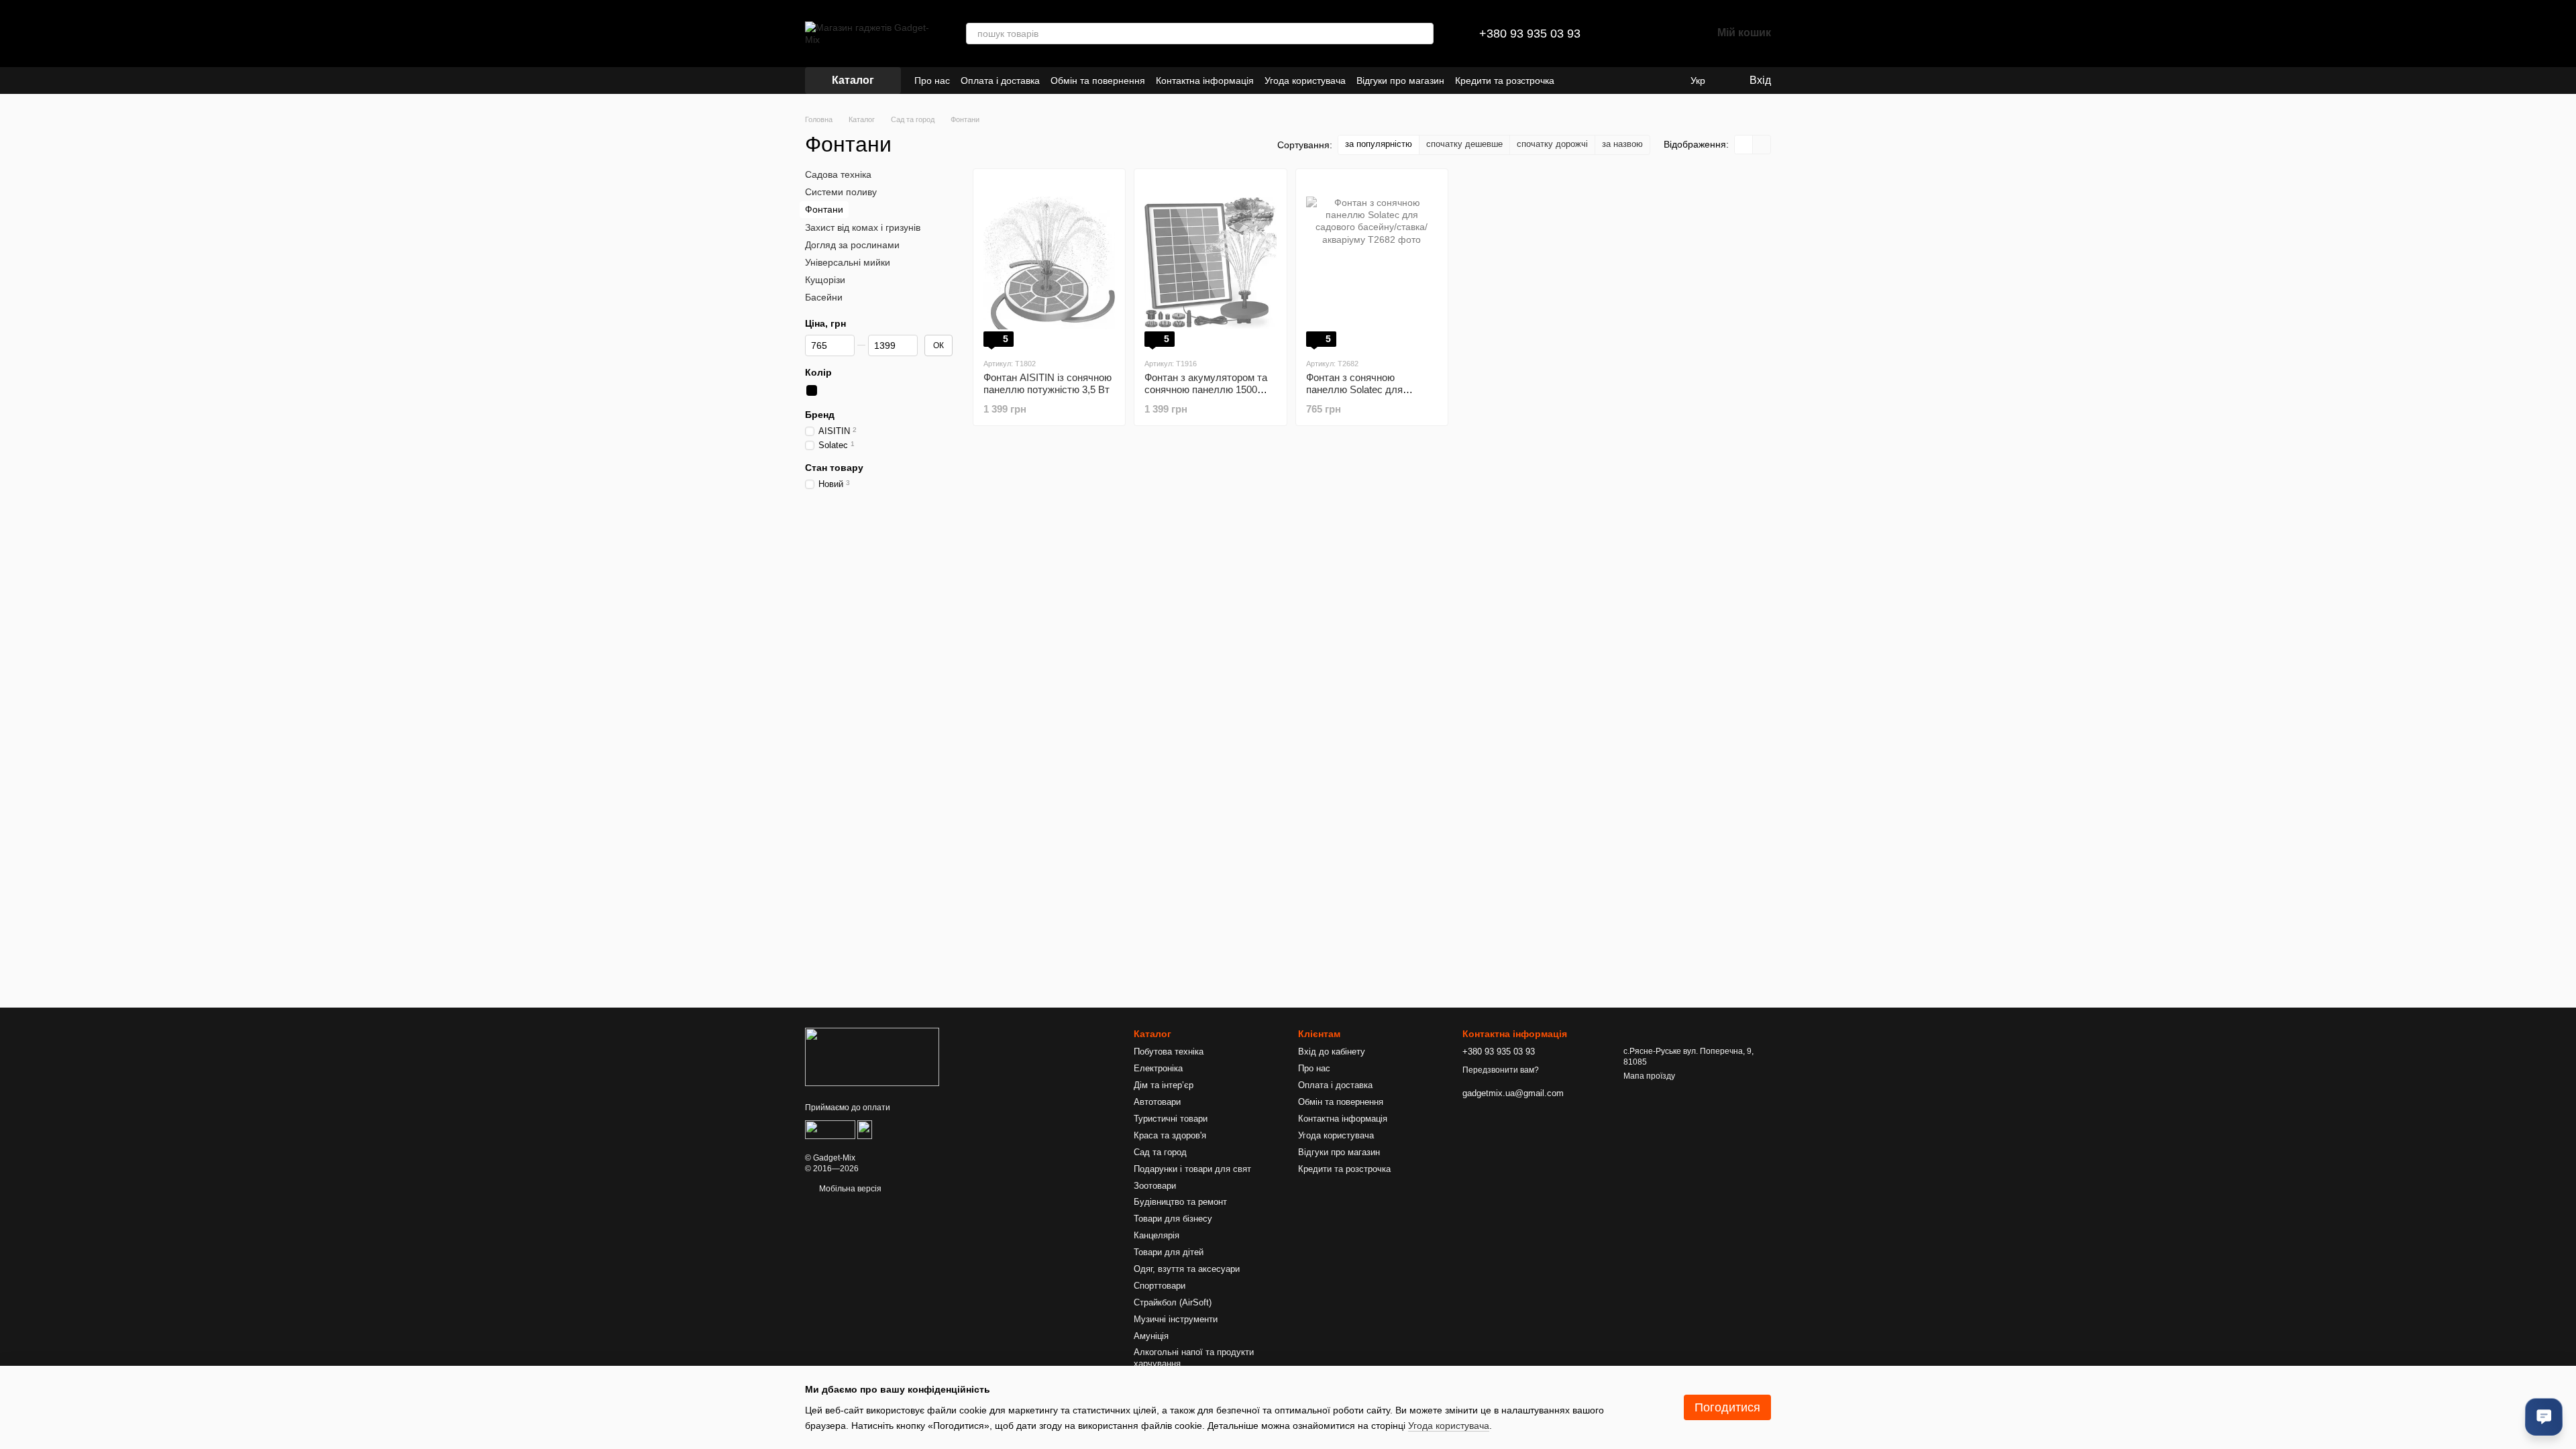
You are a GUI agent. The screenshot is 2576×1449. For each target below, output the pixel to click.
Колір (818, 372)
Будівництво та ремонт (1180, 1202)
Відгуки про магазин (1400, 80)
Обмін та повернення (1098, 80)
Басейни (824, 297)
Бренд (820, 415)
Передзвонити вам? (1501, 1070)
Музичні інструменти (1176, 1319)
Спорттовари (1160, 1286)
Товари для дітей (1169, 1252)
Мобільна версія (849, 1189)
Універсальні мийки (848, 262)
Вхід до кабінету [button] (1332, 1052)
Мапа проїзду (1649, 1076)
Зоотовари (1155, 1186)
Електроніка (1158, 1068)
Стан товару (834, 468)
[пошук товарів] (1423, 34)
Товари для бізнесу (1173, 1219)
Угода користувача (1305, 80)
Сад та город (1160, 1152)
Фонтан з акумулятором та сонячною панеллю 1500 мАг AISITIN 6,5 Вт (1206, 389)
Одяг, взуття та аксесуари (1187, 1269)
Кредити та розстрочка (1505, 80)
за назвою (1622, 144)
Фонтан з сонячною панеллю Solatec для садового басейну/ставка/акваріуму (1365, 395)
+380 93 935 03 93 (1530, 34)
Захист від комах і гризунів (863, 227)
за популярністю (1379, 144)
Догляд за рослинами (852, 245)
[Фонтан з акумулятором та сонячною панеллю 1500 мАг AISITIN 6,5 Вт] (1210, 263)
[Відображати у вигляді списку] (1762, 145)
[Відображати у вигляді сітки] (1744, 145)
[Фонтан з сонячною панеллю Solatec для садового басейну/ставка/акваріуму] (1372, 263)
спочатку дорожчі (1552, 144)
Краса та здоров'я (1170, 1135)
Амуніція (1151, 1336)
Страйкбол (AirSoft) (1173, 1302)
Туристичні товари (1171, 1119)
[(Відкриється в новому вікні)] (830, 1129)
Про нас (932, 80)
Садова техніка (838, 174)
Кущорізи (825, 280)
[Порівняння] (1631, 34)
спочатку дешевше (1464, 144)
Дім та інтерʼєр (1164, 1085)
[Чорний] (812, 390)
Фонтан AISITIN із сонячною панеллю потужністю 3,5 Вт (1048, 383)
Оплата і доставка (1000, 80)
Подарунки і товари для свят (1192, 1169)
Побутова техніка (1169, 1052)
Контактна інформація (1205, 80)
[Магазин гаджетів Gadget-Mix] (872, 1057)
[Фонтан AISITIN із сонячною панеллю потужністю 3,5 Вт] (1049, 263)
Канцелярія (1157, 1235)
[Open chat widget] (2544, 1417)
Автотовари (1157, 1102)
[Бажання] (1666, 34)
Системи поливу (841, 192)
